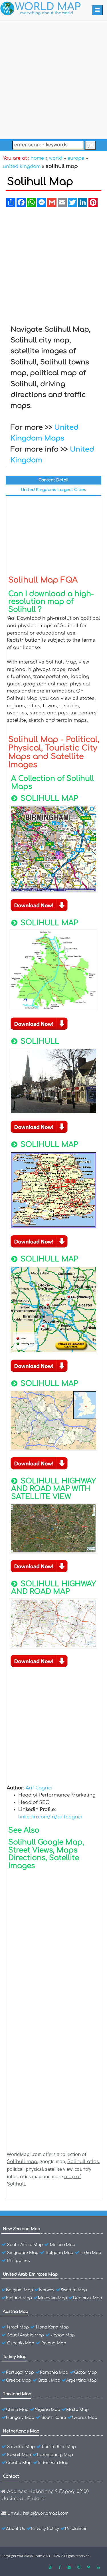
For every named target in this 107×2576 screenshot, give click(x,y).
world (56, 158)
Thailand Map (17, 2394)
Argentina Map (81, 2380)
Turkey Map (15, 2357)
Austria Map (16, 2312)
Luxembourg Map (55, 2455)
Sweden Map (74, 2290)
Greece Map (19, 2380)
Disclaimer (76, 2529)
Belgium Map (20, 2290)
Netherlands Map (21, 2431)
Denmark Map (88, 2298)
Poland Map (54, 2343)
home (37, 158)
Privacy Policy (45, 2529)
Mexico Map (63, 2245)
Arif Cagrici (39, 1788)
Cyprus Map (85, 2418)
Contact (11, 2476)
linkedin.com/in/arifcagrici (50, 1817)
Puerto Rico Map (59, 2447)
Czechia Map (21, 2343)
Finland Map (19, 2298)
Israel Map (18, 2327)
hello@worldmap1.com (46, 2513)
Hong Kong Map (52, 2327)
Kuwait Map (19, 2455)
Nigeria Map (47, 2410)
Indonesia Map (53, 2463)
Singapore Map (23, 2253)
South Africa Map (25, 2245)
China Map (17, 2410)
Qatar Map (86, 2372)
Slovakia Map (21, 2447)
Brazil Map (49, 2380)
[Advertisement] (53, 79)
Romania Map (54, 2372)
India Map (91, 2253)
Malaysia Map (53, 2298)
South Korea (54, 2418)
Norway (47, 2290)
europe (76, 158)
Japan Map (63, 2335)
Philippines (19, 2261)
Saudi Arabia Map (26, 2335)
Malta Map (77, 2410)
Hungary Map (20, 2418)
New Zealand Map (22, 2229)
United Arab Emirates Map (30, 2274)
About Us (16, 2529)
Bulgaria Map (59, 2253)
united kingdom (22, 167)
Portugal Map (20, 2372)
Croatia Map (19, 2463)
